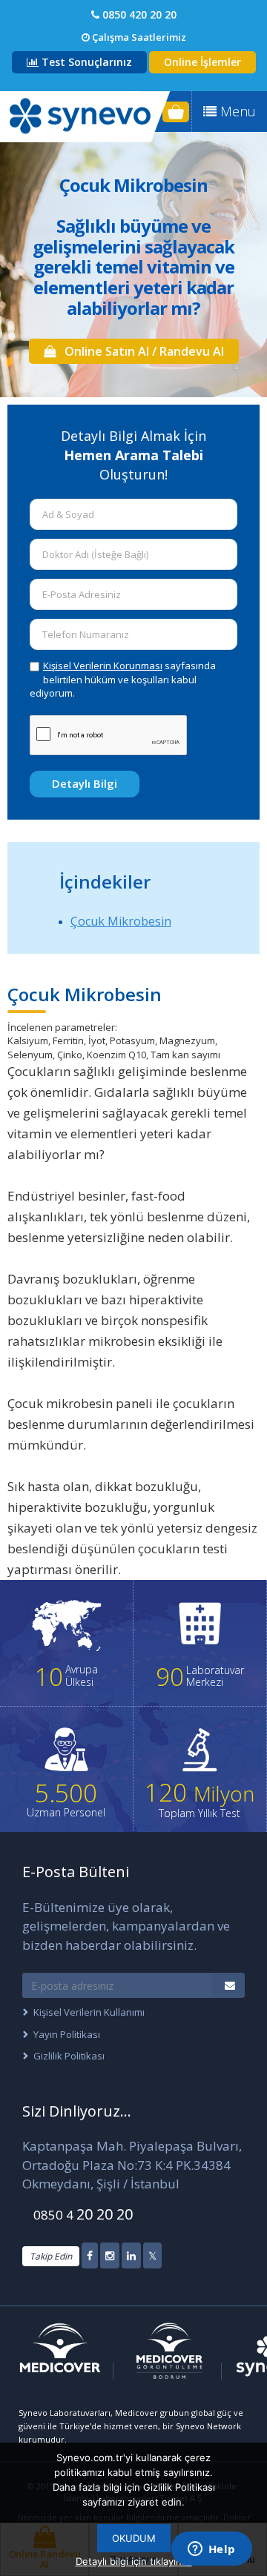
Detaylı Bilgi (85, 783)
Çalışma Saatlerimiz (138, 37)
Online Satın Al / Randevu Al (140, 351)
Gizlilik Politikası (69, 2056)
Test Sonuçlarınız (85, 62)
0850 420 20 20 (138, 14)
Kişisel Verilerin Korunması (103, 665)
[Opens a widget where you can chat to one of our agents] (211, 2550)
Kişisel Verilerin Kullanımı (89, 2012)
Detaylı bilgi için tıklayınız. (134, 2561)
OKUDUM (134, 2538)
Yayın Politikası (67, 2034)
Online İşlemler (202, 62)
